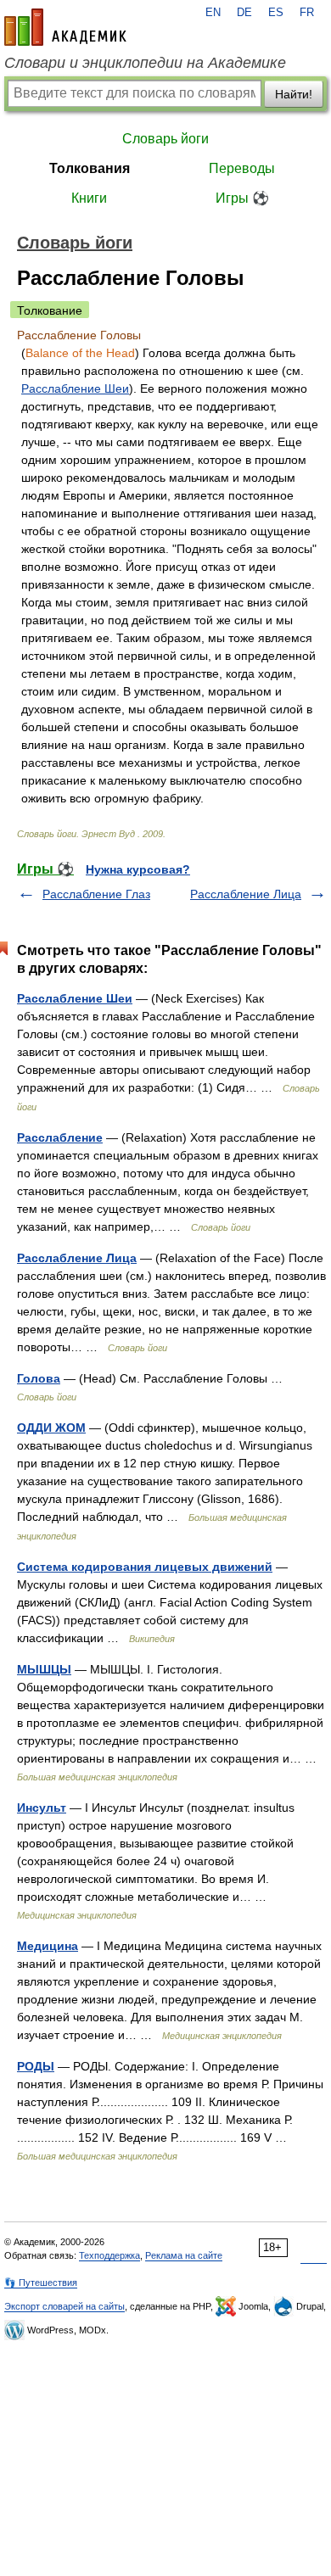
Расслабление (60, 1137)
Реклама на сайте (184, 2255)
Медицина (48, 1946)
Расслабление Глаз (96, 894)
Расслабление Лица (246, 894)
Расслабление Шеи (75, 388)
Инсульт (42, 1808)
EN (213, 13)
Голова (39, 1378)
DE (244, 13)
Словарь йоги (165, 139)
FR (307, 13)
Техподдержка (109, 2255)
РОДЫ (36, 2066)
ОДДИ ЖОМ (51, 1428)
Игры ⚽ (242, 198)
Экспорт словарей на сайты (65, 2306)
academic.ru (65, 27)
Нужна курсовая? (138, 869)
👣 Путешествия (41, 2283)
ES (276, 13)
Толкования (90, 168)
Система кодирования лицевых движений (145, 1567)
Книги (89, 198)
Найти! (294, 94)
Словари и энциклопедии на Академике (145, 63)
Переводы (242, 168)
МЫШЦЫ (44, 1669)
